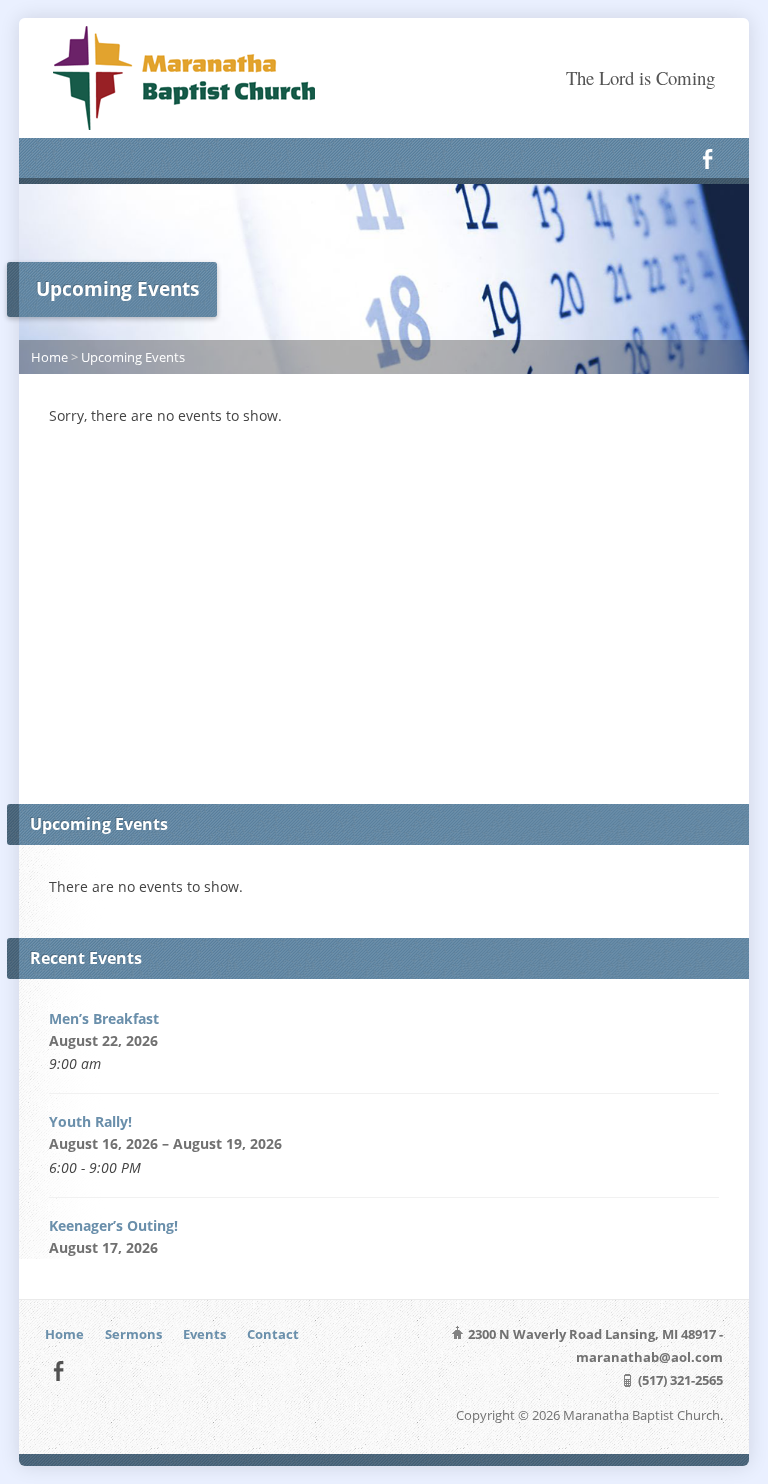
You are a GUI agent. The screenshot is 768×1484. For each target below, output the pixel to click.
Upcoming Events (133, 357)
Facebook (707, 158)
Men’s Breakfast (104, 1018)
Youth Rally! (92, 1121)
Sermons (133, 1334)
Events (204, 1334)
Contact (273, 1334)
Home (49, 357)
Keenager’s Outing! (113, 1225)
